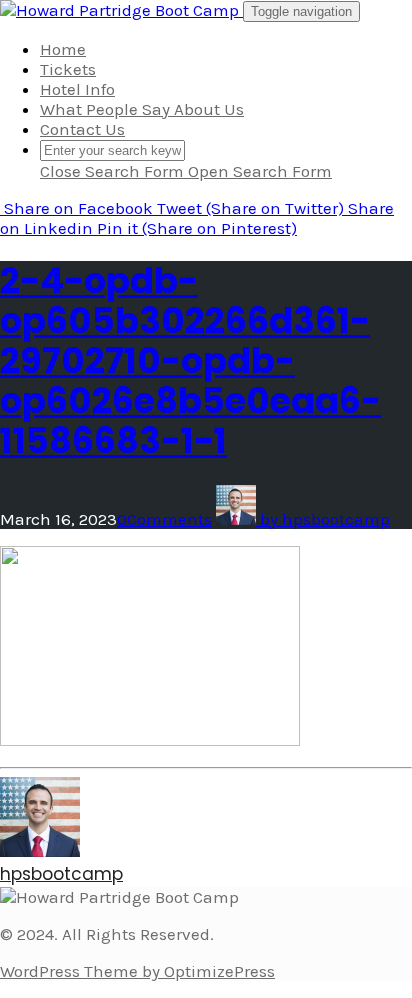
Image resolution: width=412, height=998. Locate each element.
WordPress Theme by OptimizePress (137, 971)
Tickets (68, 69)
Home (63, 49)
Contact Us (82, 129)
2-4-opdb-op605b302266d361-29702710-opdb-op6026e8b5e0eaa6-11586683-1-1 (190, 360)
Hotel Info (77, 89)
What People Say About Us (142, 109)
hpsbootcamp (61, 874)
